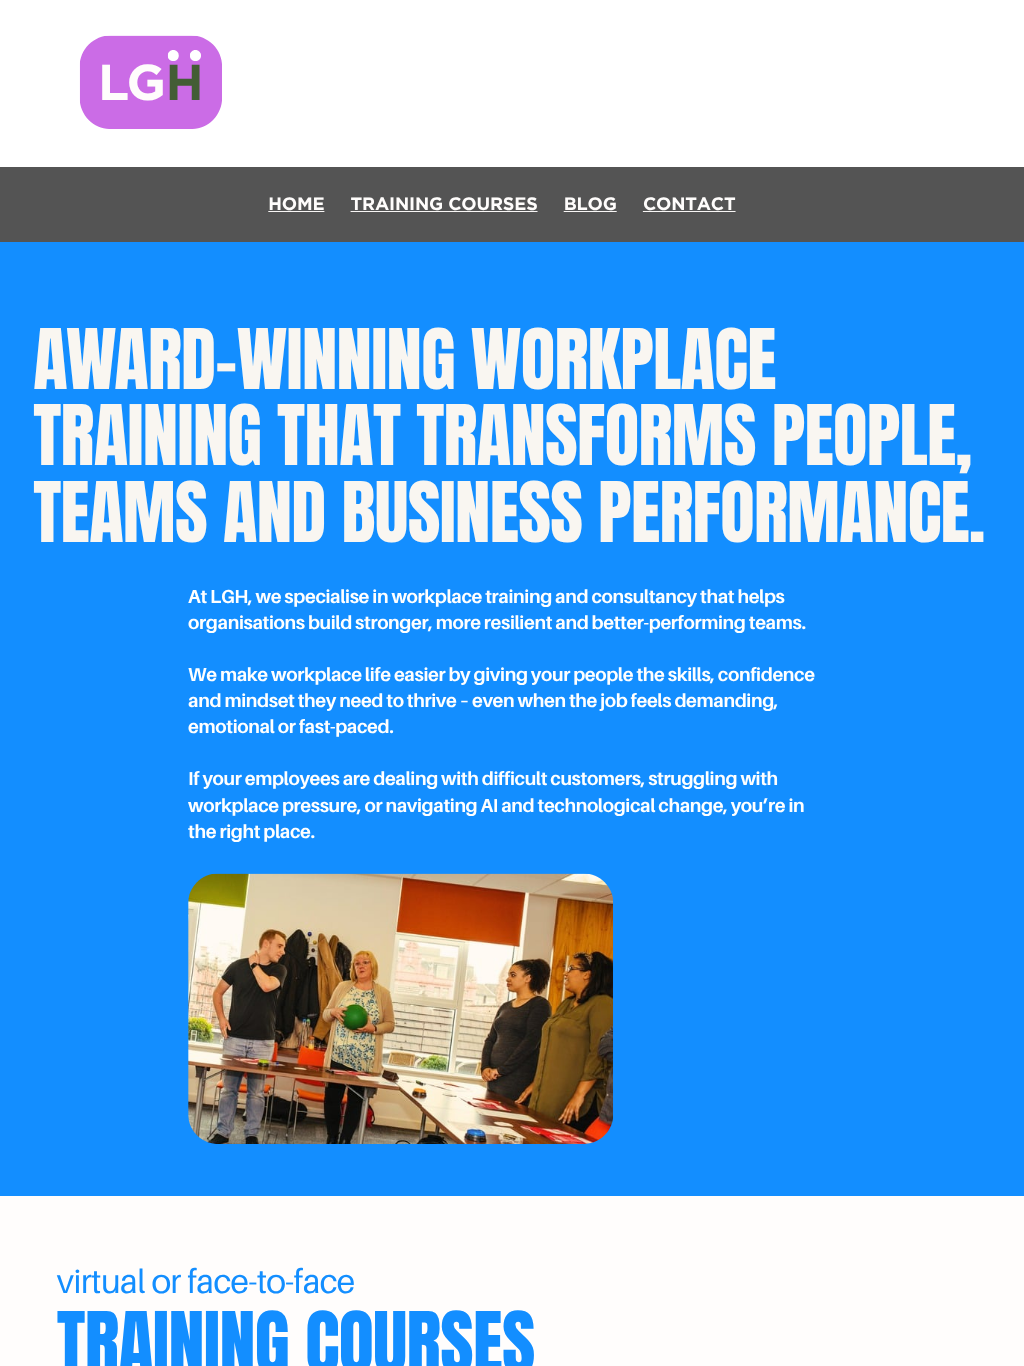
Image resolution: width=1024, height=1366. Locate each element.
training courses (444, 204)
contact (689, 204)
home (296, 204)
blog (590, 204)
